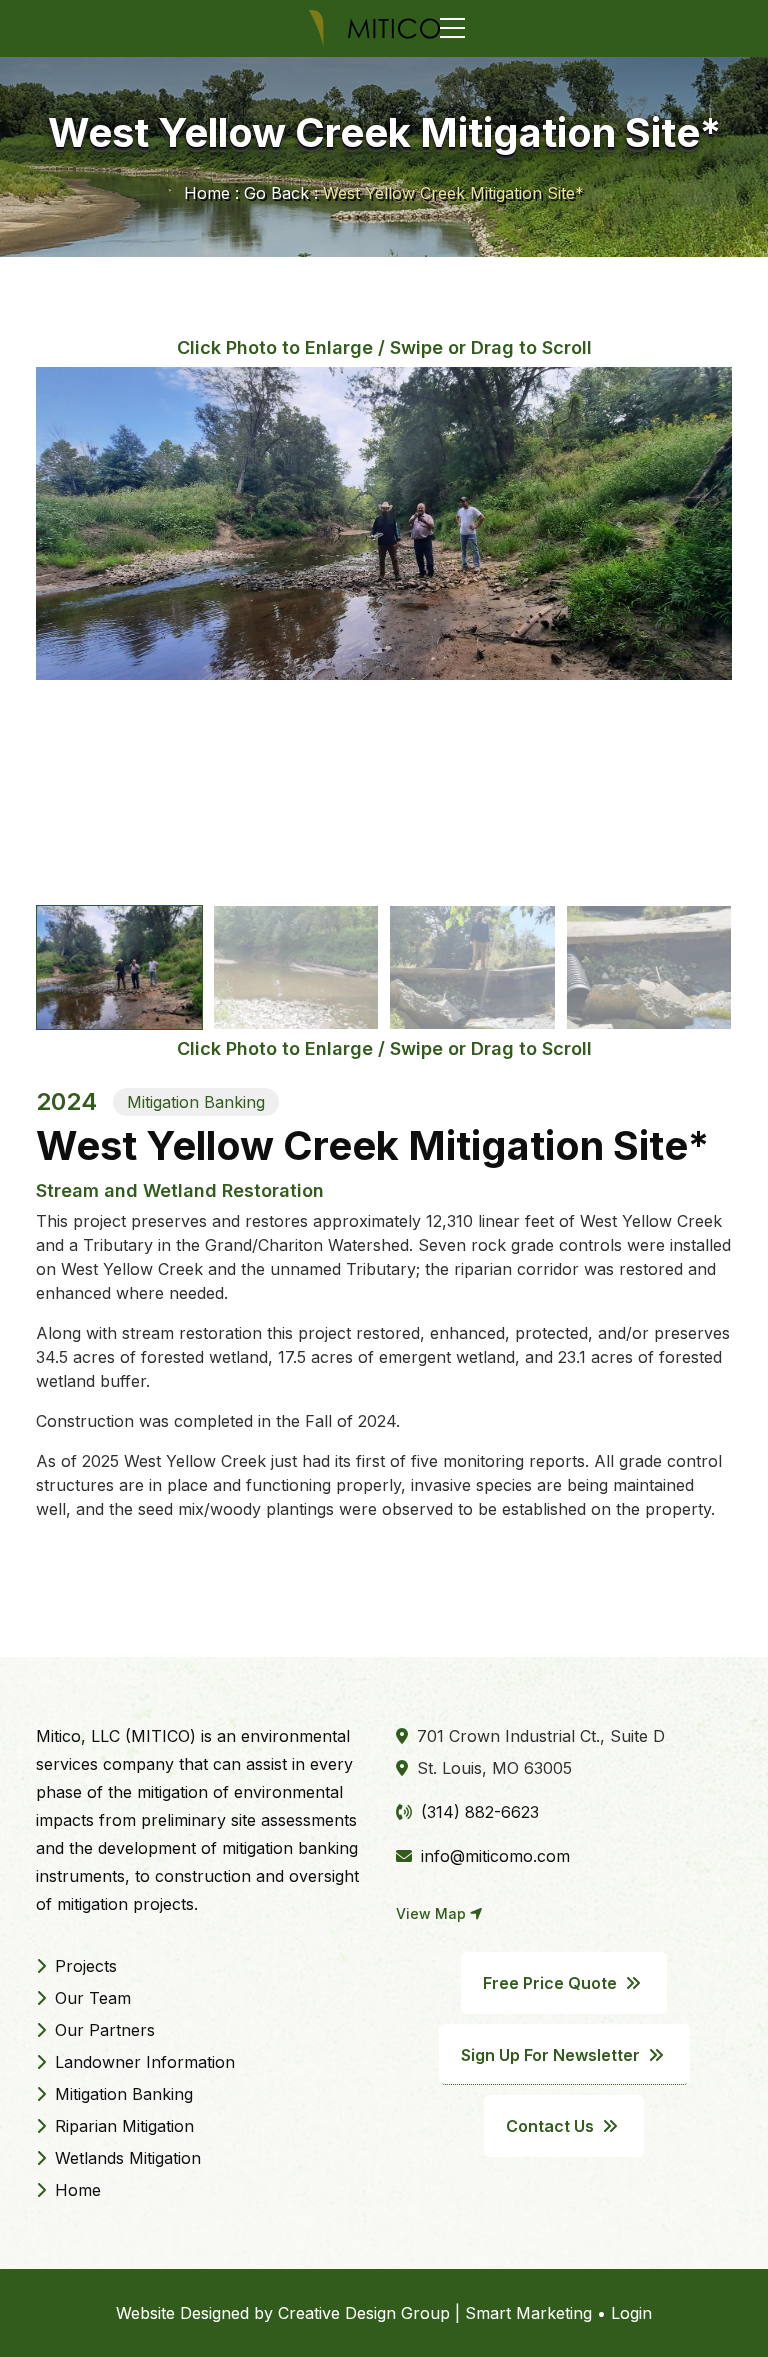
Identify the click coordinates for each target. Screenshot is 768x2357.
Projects (83, 1966)
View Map (433, 1913)
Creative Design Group (364, 2313)
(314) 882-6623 (477, 1812)
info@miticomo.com (493, 1856)
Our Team (90, 1998)
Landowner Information (142, 2062)
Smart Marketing (528, 2313)
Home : (211, 193)
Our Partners (102, 2030)
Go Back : (281, 193)
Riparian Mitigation (122, 2126)
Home (75, 2190)
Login (631, 2313)
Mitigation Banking (121, 2094)
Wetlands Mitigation (125, 2158)
